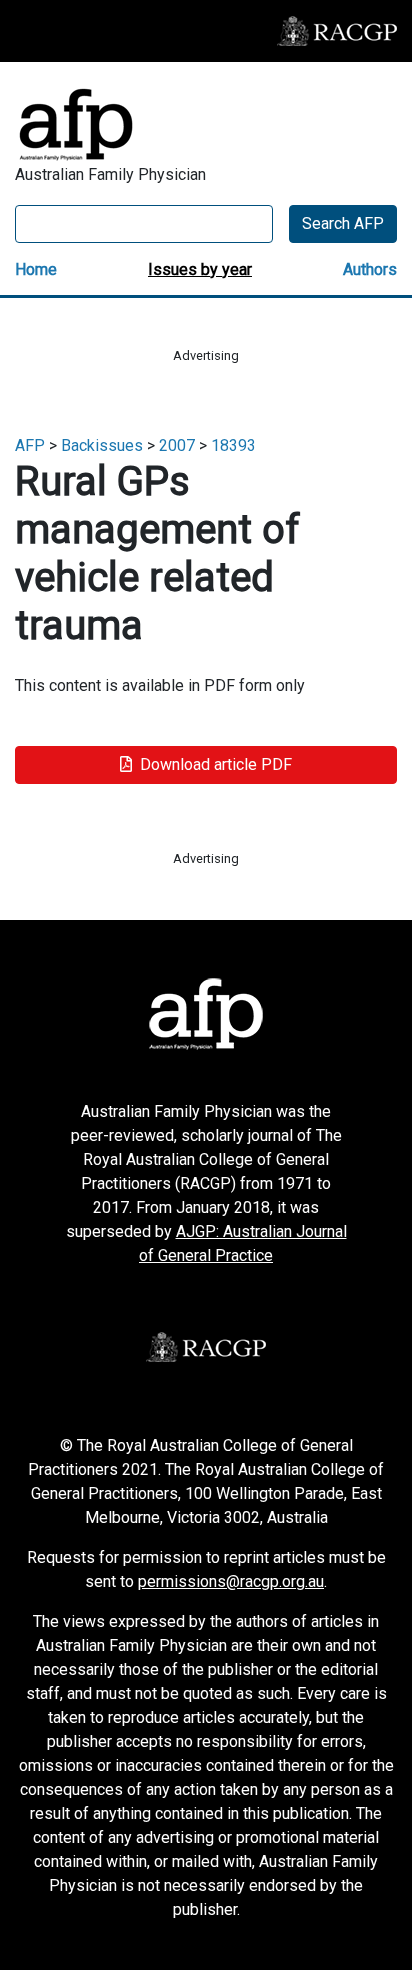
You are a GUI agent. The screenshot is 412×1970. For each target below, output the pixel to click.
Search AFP (343, 223)
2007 (177, 445)
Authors (370, 269)
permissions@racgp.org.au (231, 1581)
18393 (233, 445)
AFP (30, 445)
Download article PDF (216, 764)
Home (36, 269)
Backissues (102, 445)
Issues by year (200, 269)
